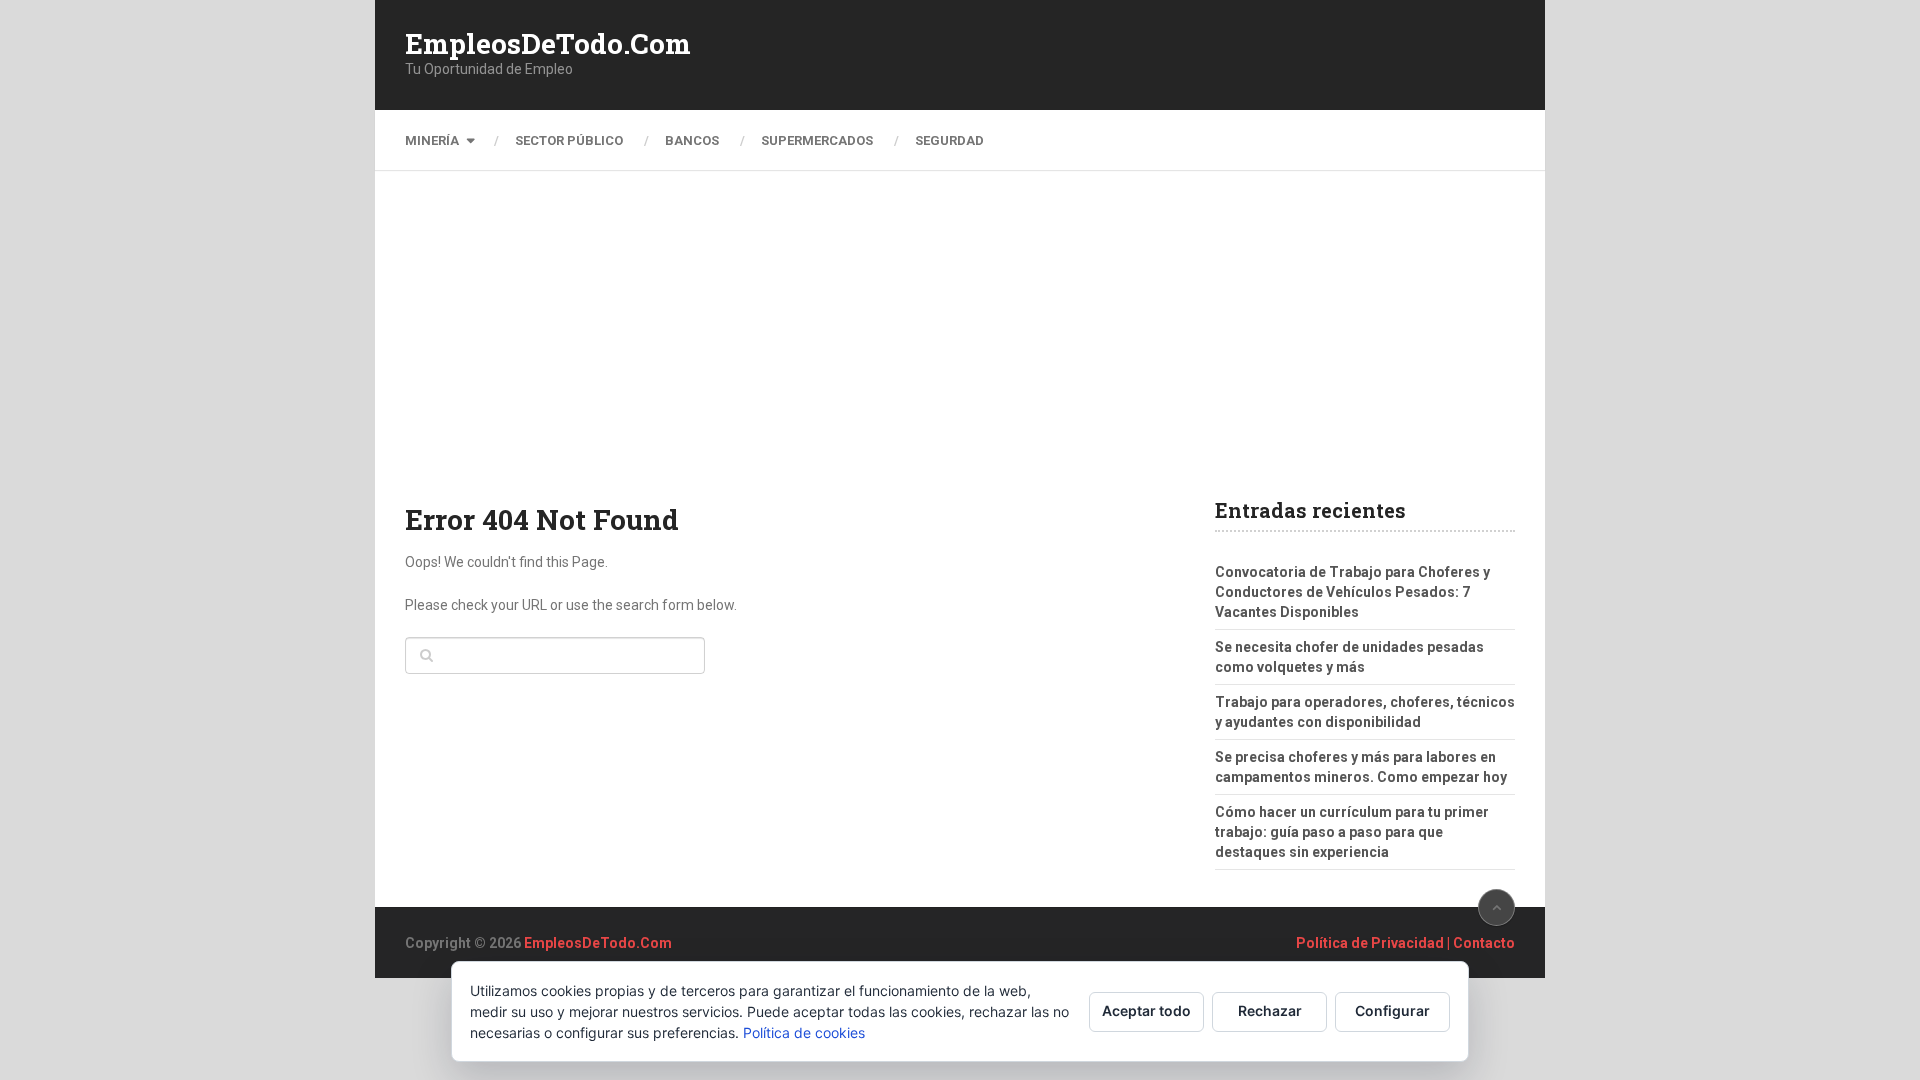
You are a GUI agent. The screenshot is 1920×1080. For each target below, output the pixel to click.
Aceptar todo (1146, 1010)
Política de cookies (804, 1032)
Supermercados (817, 140)
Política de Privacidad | (1374, 943)
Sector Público (569, 140)
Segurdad (949, 140)
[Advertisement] (960, 350)
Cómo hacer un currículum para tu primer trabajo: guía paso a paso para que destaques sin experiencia (1352, 832)
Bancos (692, 140)
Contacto (1484, 943)
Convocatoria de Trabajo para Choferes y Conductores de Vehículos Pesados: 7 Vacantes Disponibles (1352, 592)
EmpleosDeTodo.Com (548, 44)
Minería (432, 140)
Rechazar (1270, 1010)
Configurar (1392, 1010)
